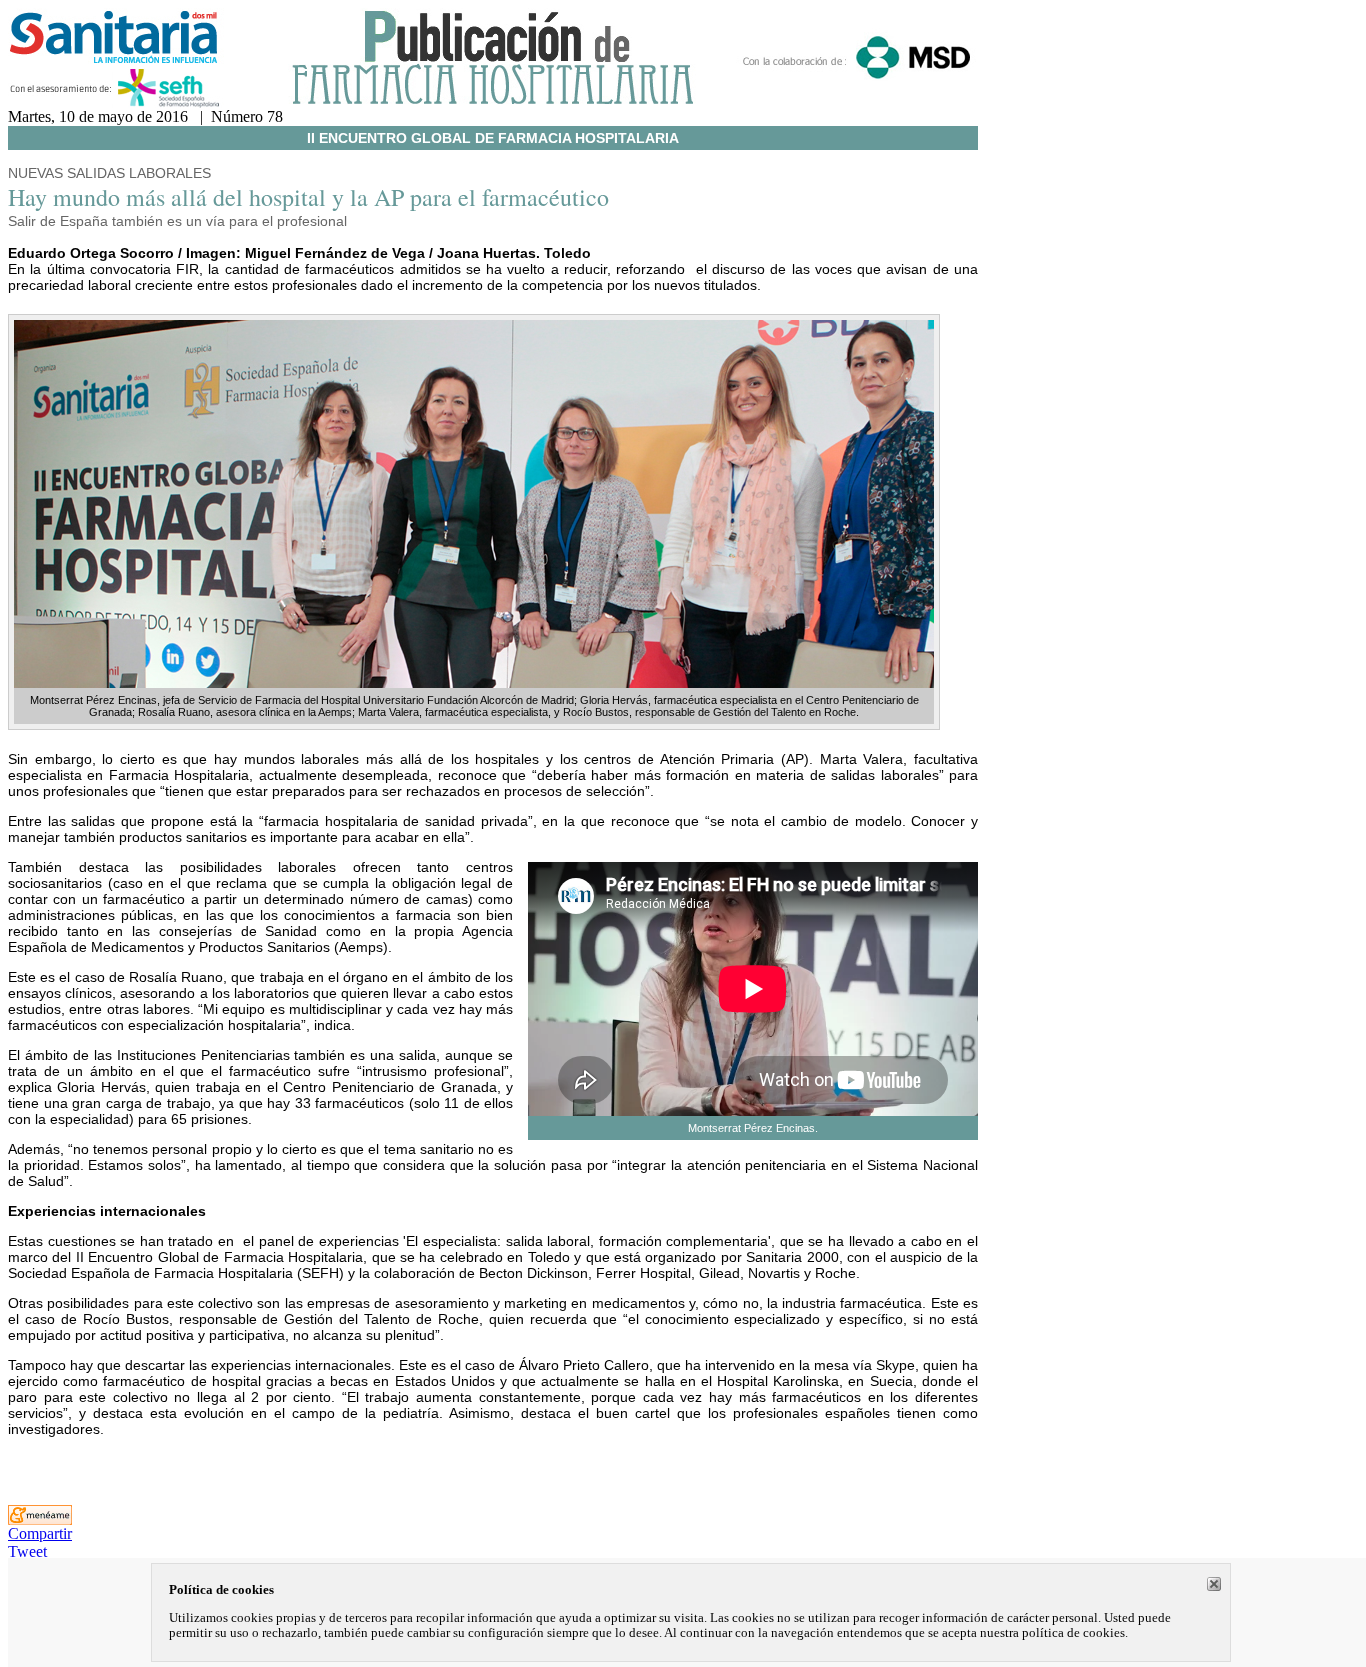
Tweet (27, 1551)
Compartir (40, 1533)
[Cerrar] (1214, 1584)
